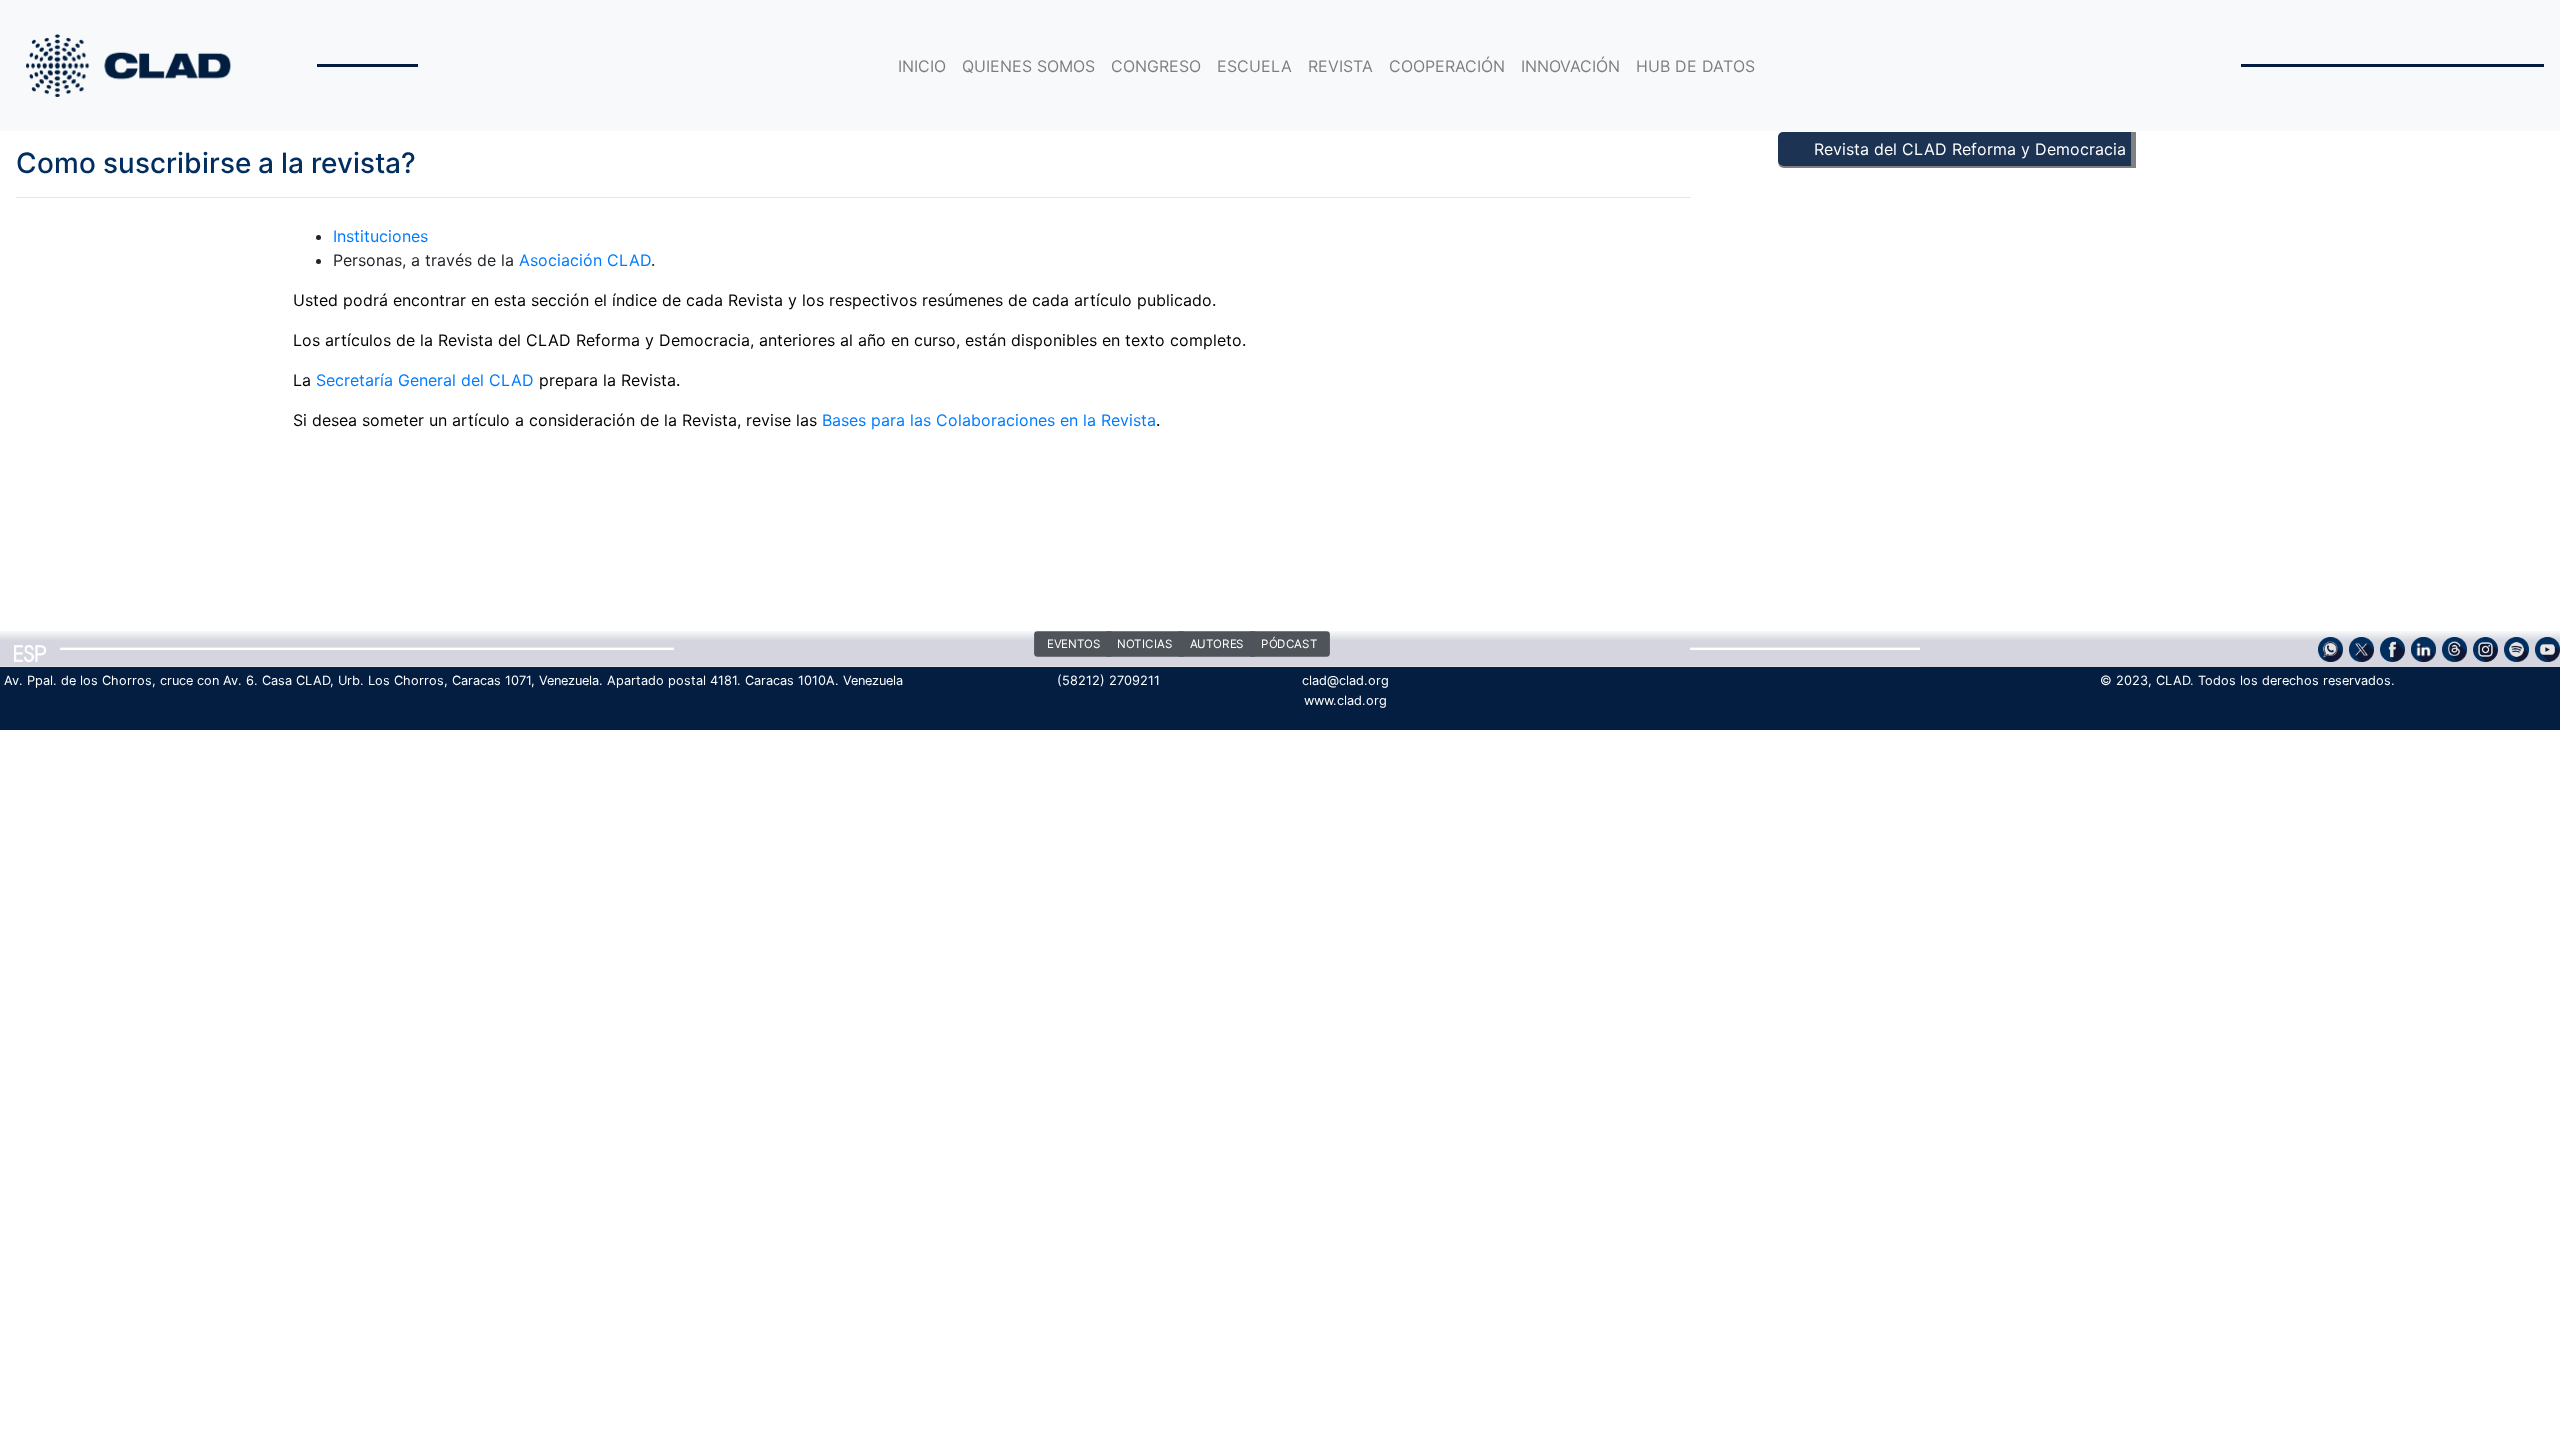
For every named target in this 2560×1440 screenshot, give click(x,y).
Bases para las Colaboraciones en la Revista (989, 420)
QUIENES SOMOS (1028, 66)
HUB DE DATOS (1695, 66)
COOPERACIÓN (1447, 66)
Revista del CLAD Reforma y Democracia (1970, 149)
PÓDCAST (1289, 645)
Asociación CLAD (585, 260)
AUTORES (1217, 645)
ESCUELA (1254, 66)
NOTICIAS (1144, 645)
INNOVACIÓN (1570, 66)
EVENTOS (1074, 645)
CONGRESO (1156, 66)
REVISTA (1340, 66)
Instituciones (380, 236)
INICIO (922, 66)
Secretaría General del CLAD (425, 380)
